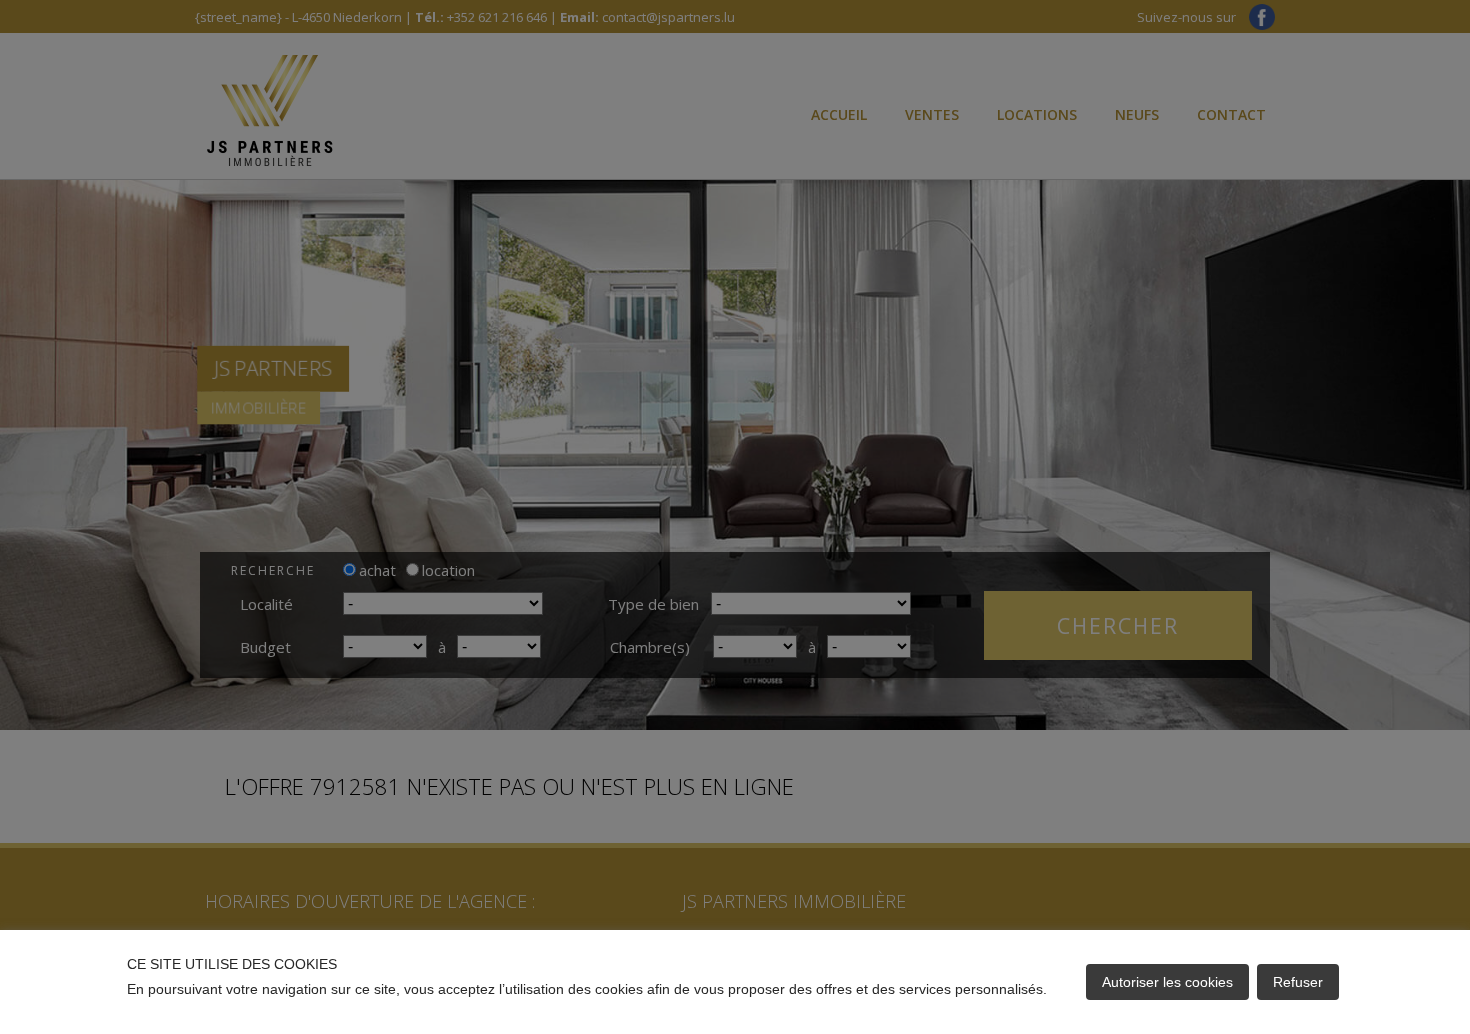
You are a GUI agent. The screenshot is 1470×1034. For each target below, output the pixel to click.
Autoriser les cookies (1167, 982)
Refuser (1298, 982)
